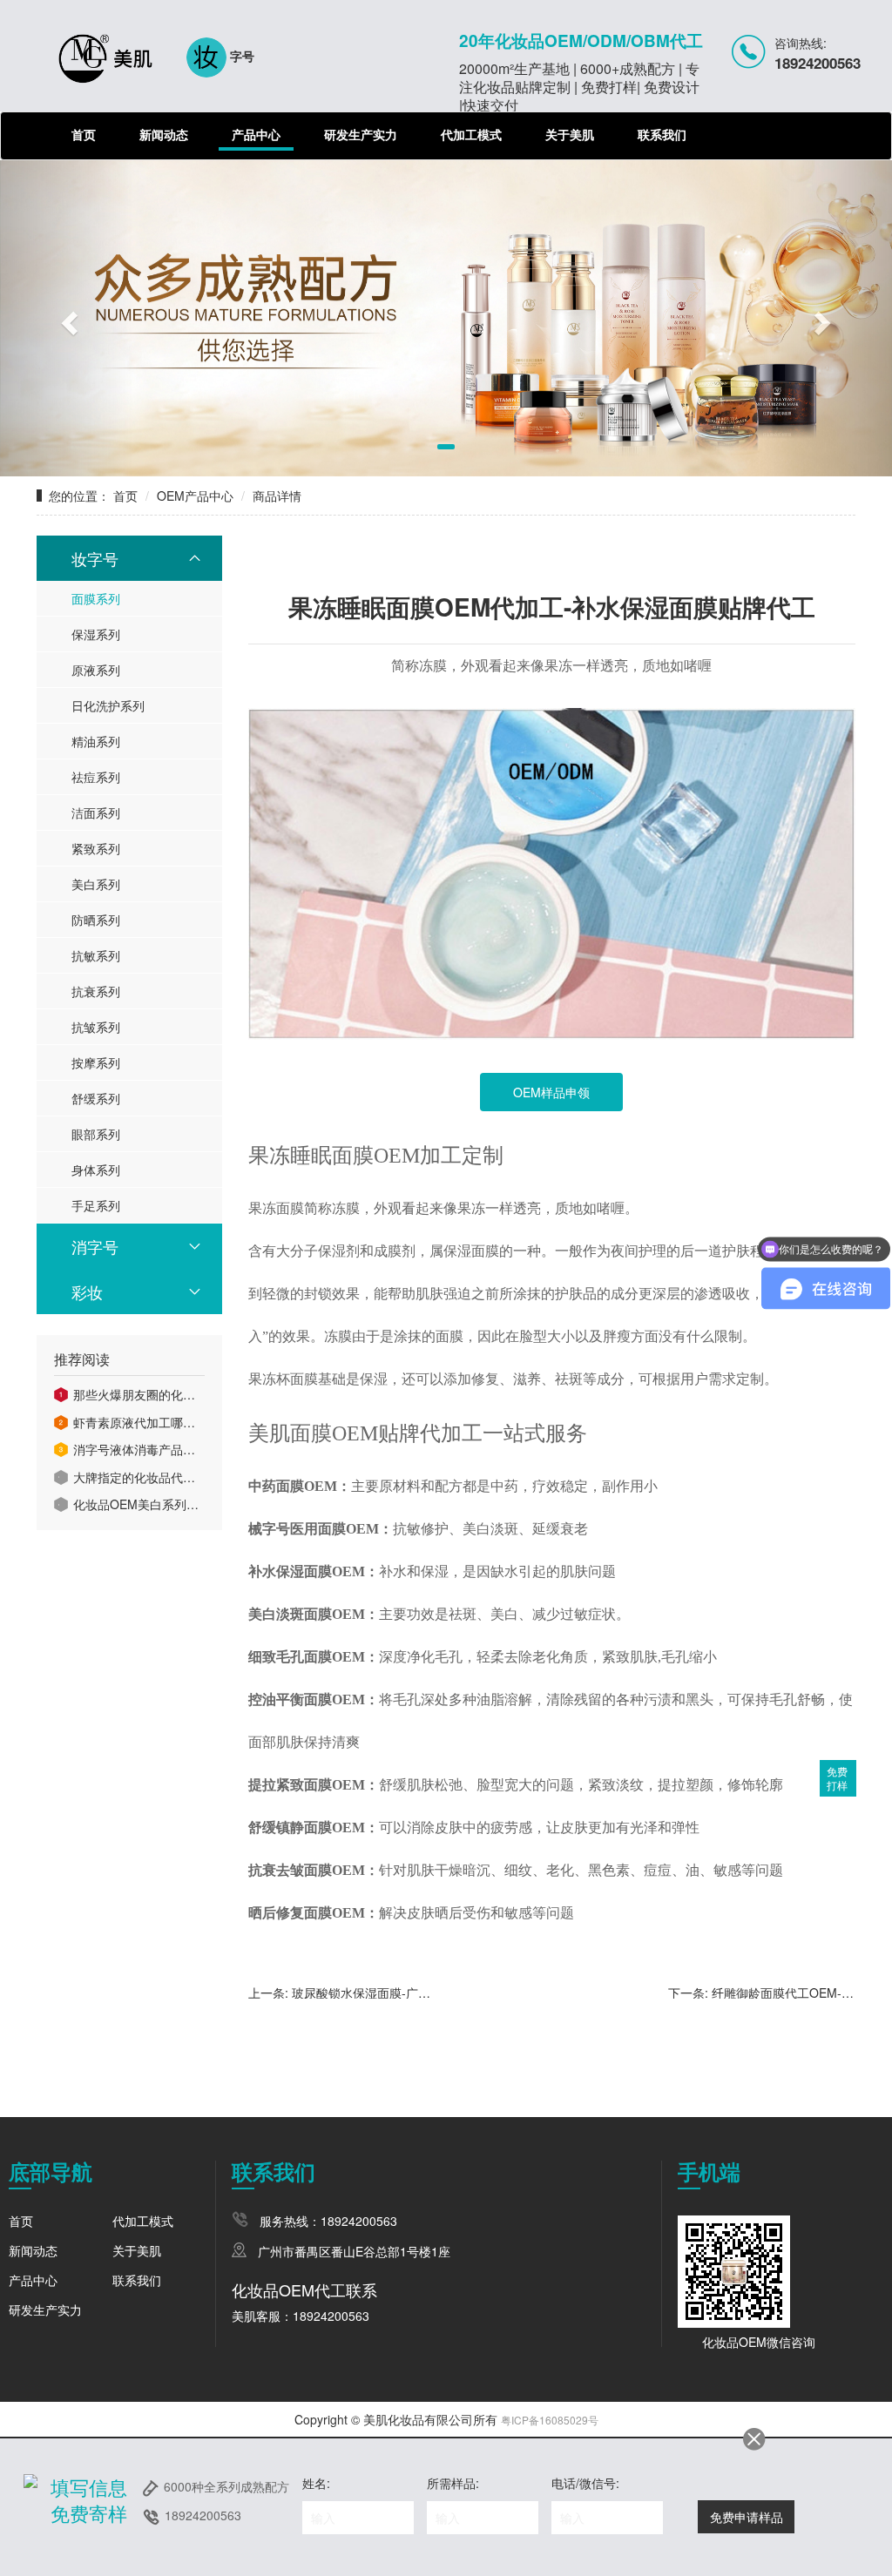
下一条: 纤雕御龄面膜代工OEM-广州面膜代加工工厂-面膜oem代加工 (762, 1993)
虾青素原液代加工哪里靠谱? (139, 1423)
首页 (84, 134)
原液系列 (96, 670)
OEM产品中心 (195, 496)
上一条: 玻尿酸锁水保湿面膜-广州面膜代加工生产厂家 (340, 1993)
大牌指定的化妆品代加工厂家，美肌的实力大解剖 (139, 1477)
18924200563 (203, 2515)
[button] (67, 318)
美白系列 (96, 884)
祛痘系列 (96, 777)
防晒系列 (96, 920)
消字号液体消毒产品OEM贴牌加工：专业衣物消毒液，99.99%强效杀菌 (139, 1450)
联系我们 (662, 134)
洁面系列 (96, 813)
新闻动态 (164, 134)
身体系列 (96, 1170)
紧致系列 (96, 848)
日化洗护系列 (108, 705)
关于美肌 (570, 134)
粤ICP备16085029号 (550, 2420)
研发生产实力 (361, 134)
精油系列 (96, 741)
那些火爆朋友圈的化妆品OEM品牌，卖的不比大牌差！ (139, 1395)
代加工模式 (471, 134)
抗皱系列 (96, 1027)
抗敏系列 (96, 955)
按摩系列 (96, 1062)
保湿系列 (96, 634)
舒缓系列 (96, 1098)
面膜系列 (96, 598)
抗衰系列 (96, 991)
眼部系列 (96, 1134)
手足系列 (96, 1205)
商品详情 (277, 496)
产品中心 (256, 134)
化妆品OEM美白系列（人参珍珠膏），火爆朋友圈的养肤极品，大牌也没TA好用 (139, 1504)
